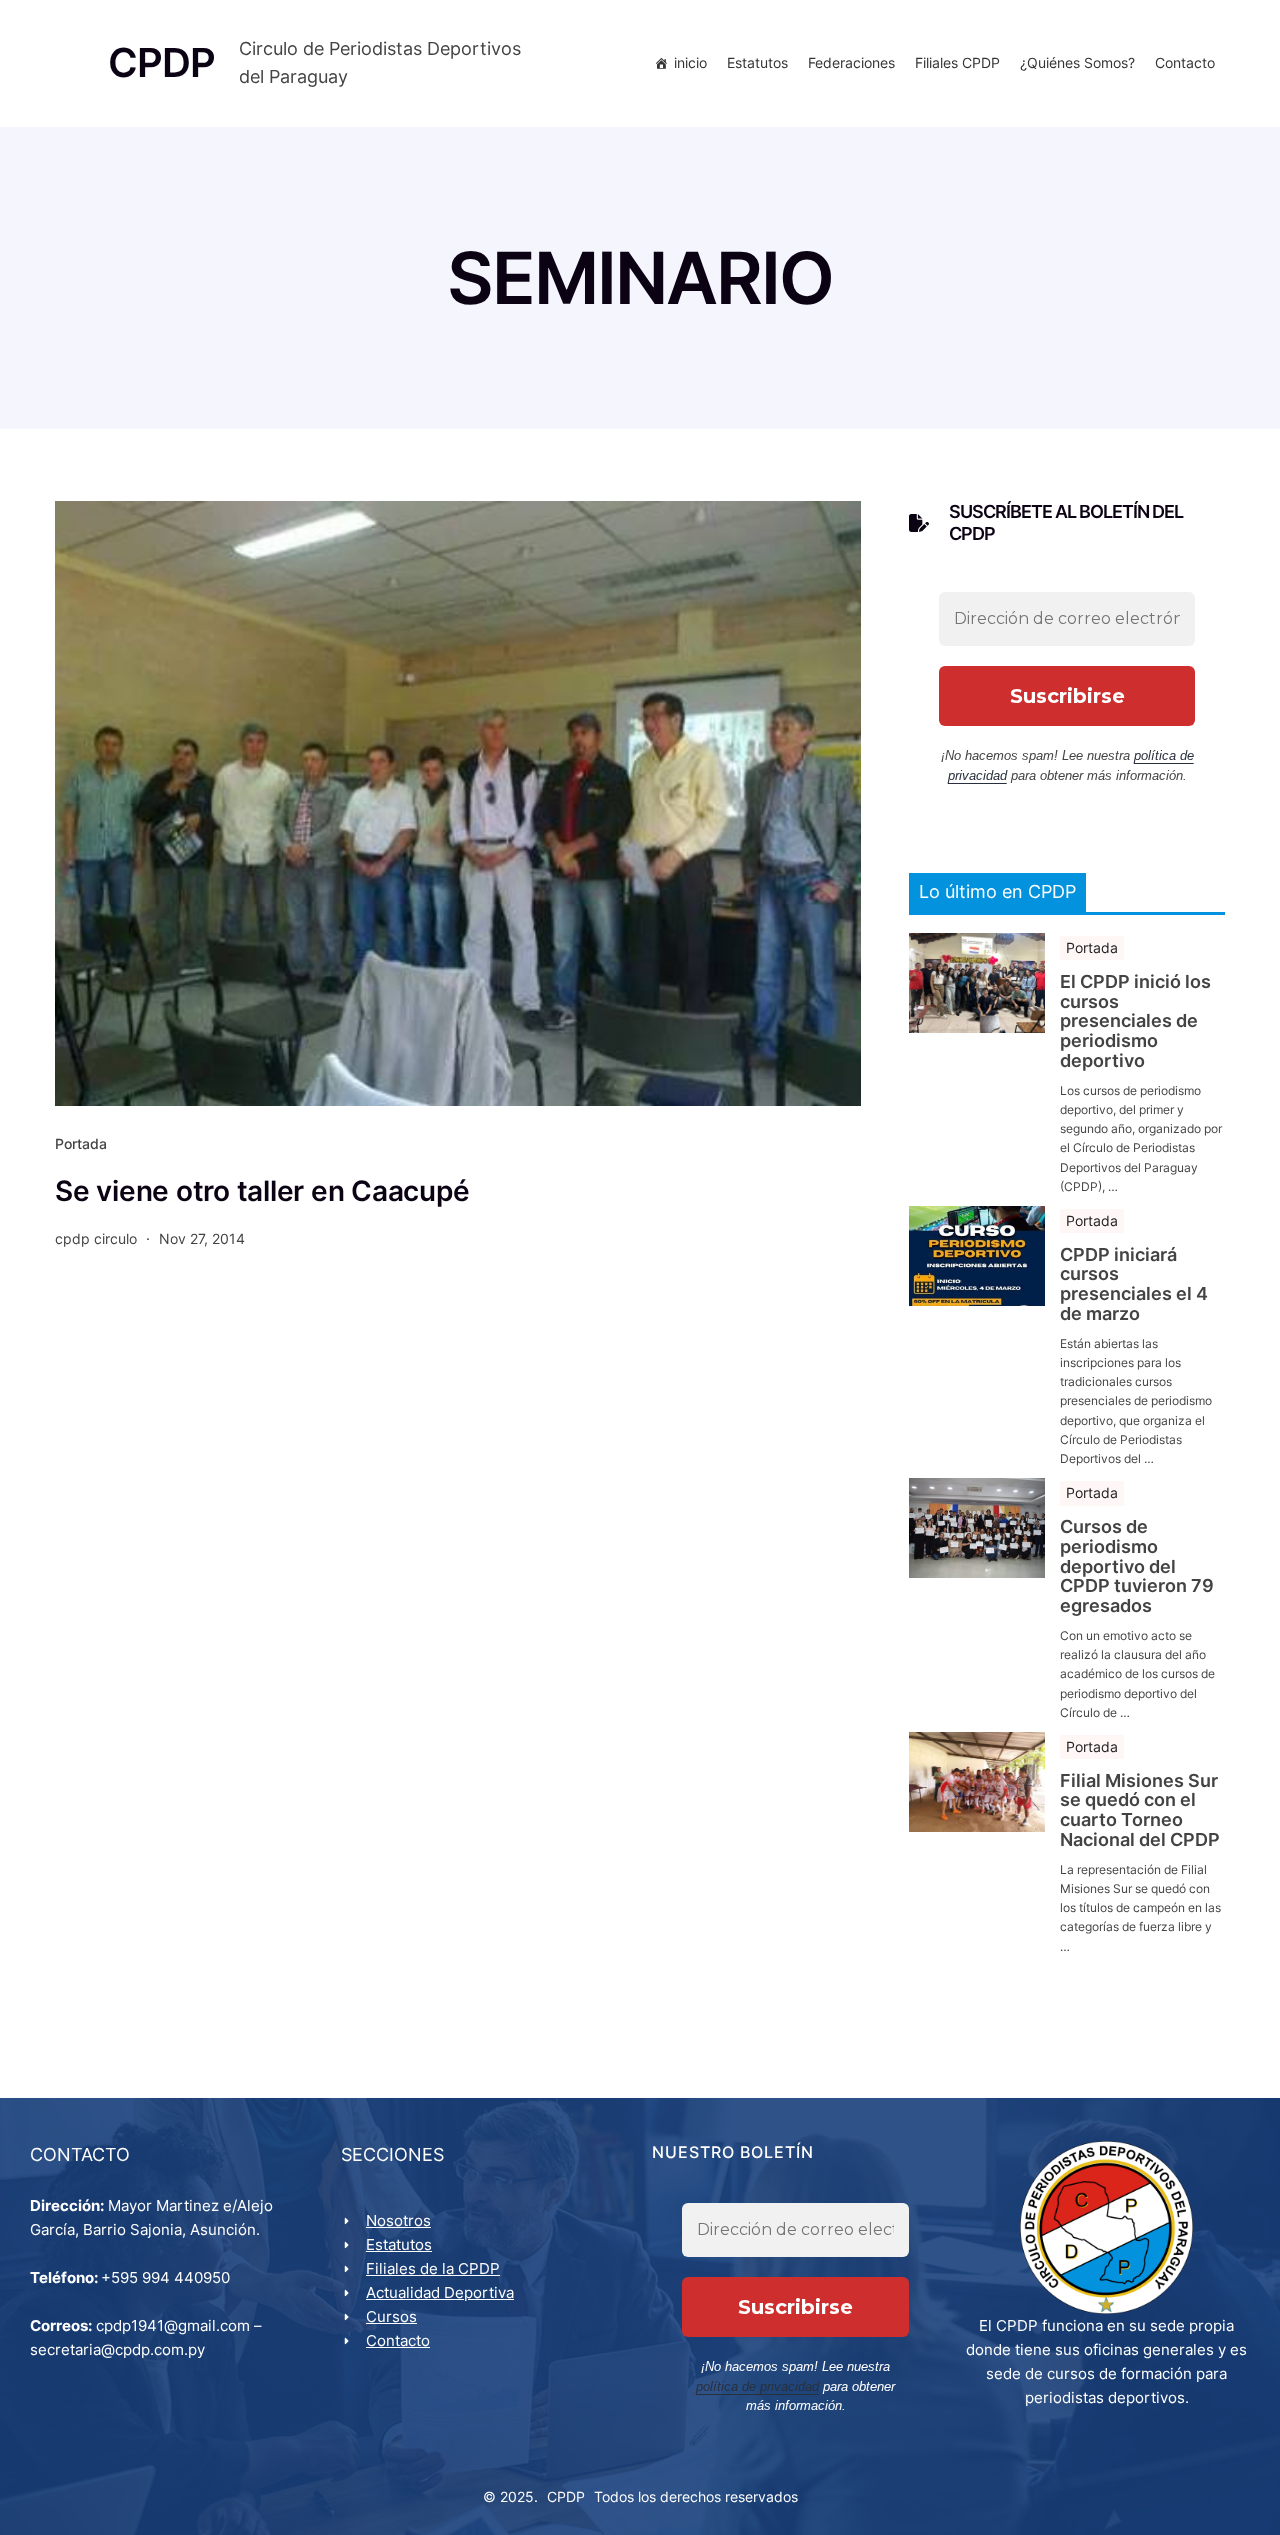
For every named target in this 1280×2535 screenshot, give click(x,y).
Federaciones (851, 62)
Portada (81, 1143)
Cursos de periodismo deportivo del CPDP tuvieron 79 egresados (1137, 1566)
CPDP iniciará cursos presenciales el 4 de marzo (1134, 1284)
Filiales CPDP (957, 62)
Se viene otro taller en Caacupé (262, 1191)
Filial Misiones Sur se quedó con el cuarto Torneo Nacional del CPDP (1140, 1810)
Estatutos (757, 62)
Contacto (1185, 62)
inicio (690, 62)
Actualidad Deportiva (440, 2292)
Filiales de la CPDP (433, 2268)
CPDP (566, 2496)
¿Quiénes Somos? (1077, 62)
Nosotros (398, 2220)
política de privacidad (757, 2386)
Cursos (391, 2316)
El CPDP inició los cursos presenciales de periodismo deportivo (1135, 1021)
